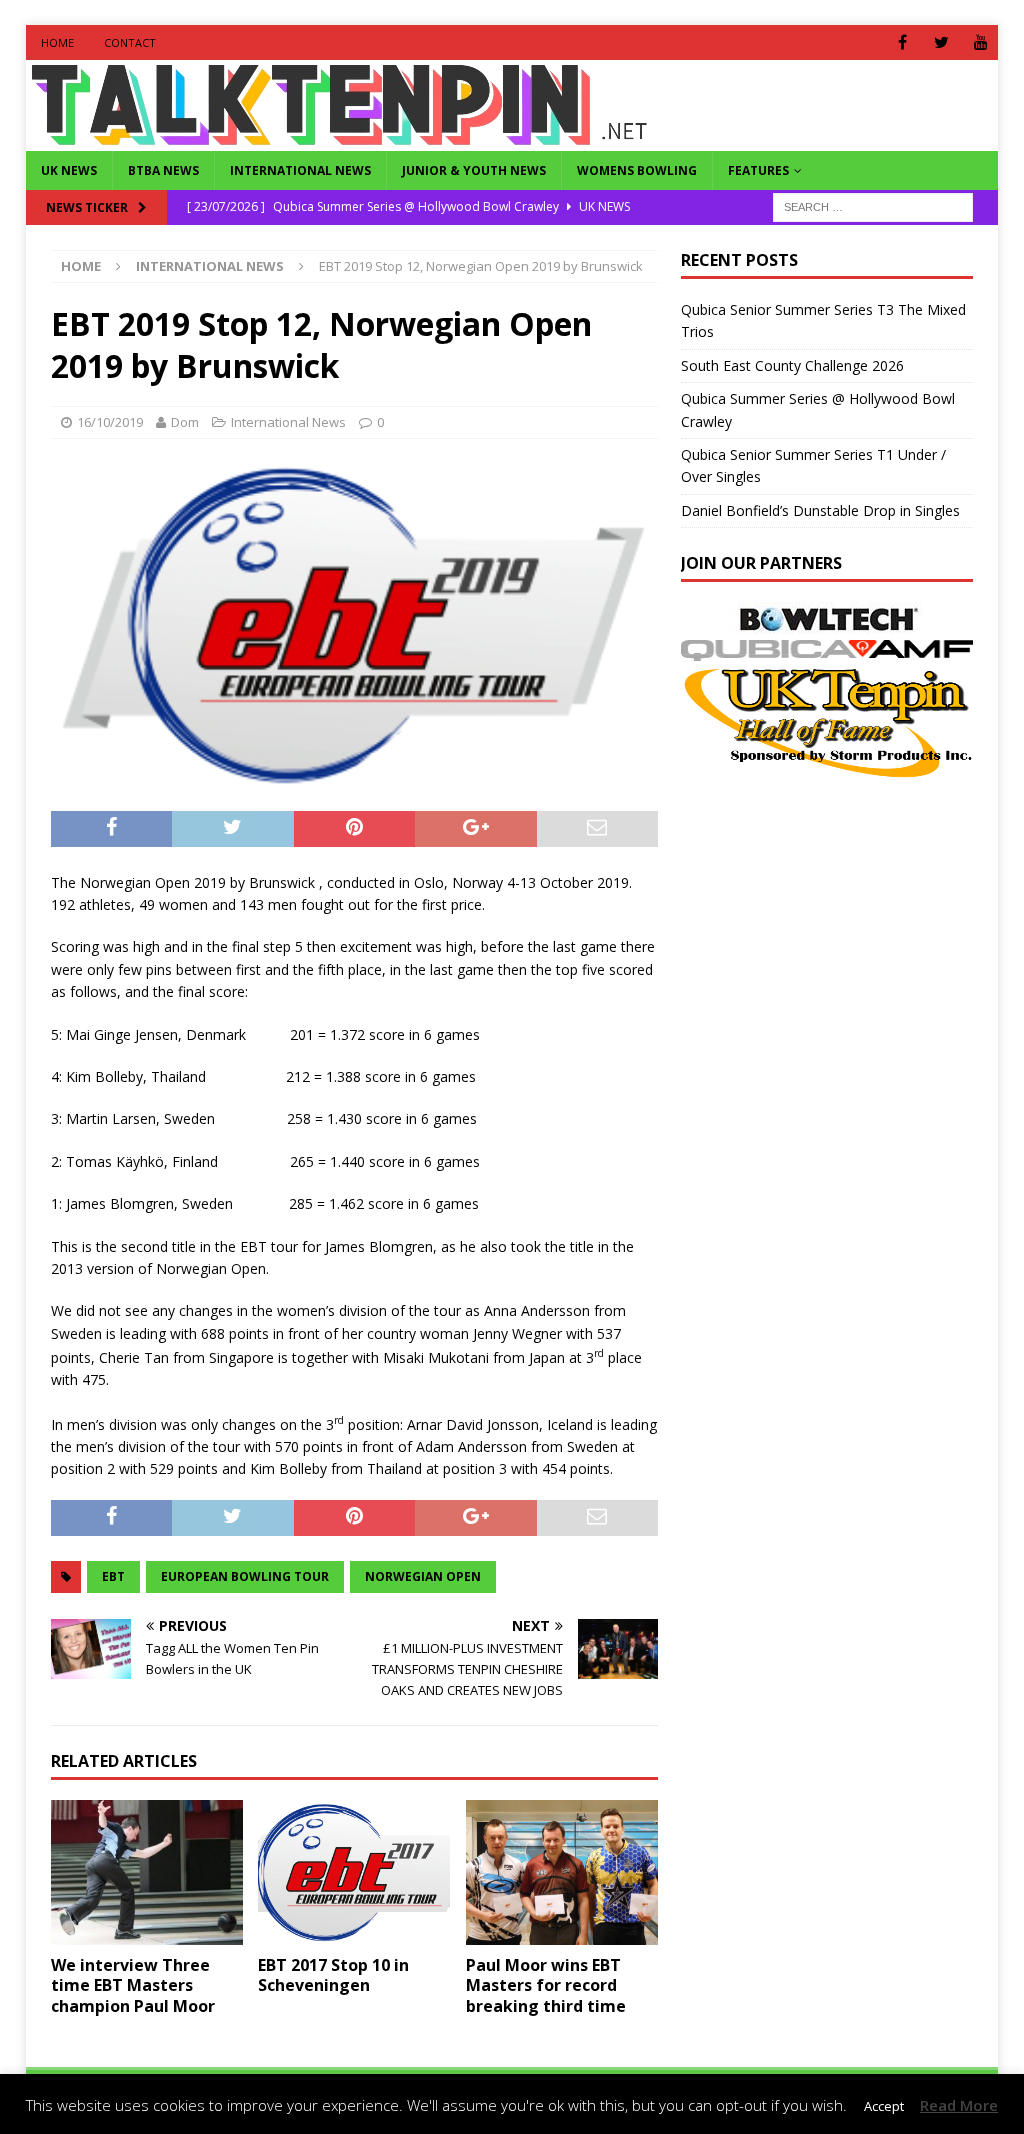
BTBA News (163, 170)
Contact (130, 42)
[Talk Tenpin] (339, 139)
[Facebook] (902, 42)
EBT (113, 1576)
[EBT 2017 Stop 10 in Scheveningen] (354, 1872)
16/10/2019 (110, 422)
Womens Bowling (637, 170)
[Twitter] (941, 42)
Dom (185, 422)
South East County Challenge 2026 (792, 365)
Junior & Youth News (474, 170)
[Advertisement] (849, 921)
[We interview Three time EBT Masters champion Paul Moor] (147, 1872)
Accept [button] (884, 2106)
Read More (959, 2105)
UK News (69, 170)
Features (758, 170)
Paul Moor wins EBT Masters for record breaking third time (546, 1986)
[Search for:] (873, 205)
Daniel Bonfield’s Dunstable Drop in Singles (820, 510)
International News (300, 170)
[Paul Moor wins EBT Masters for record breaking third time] (562, 1872)
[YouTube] (980, 42)
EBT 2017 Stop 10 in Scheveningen (333, 1975)
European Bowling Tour (245, 1576)
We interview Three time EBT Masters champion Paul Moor (133, 1986)
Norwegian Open (423, 1576)
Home (57, 42)
